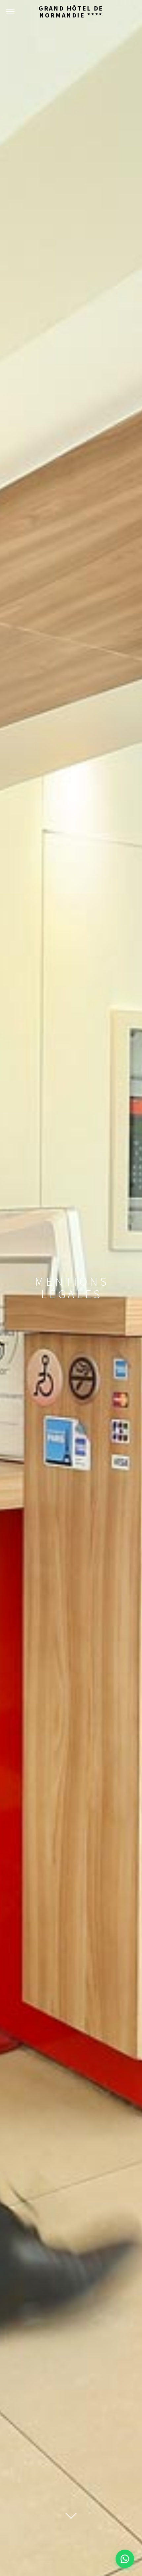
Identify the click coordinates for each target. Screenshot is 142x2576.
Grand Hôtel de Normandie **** (71, 12)
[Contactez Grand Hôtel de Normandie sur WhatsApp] (125, 2559)
